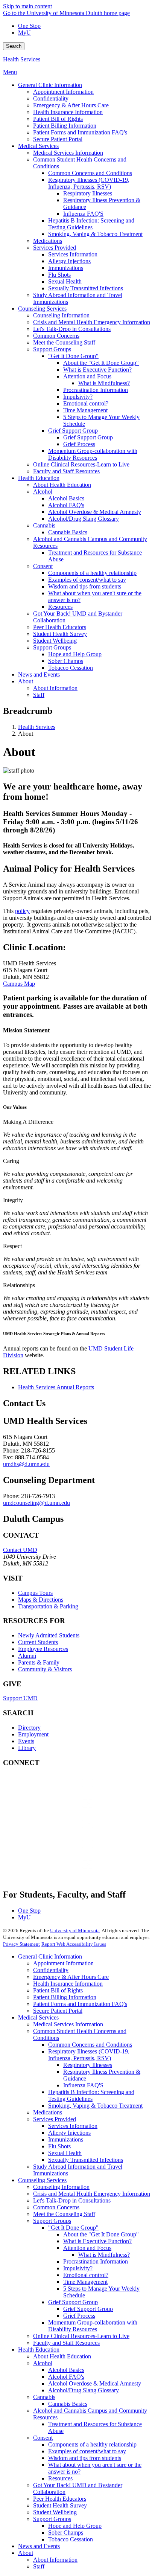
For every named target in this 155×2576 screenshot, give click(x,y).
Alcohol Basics (66, 2370)
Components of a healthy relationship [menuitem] (92, 573)
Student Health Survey (60, 2505)
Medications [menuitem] (48, 241)
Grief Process (79, 2316)
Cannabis (44, 2397)
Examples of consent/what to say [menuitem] (87, 580)
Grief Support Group (73, 2302)
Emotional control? (86, 2275)
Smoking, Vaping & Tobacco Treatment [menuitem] (95, 234)
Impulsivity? (78, 2268)
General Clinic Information (50, 1956)
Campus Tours (35, 1593)
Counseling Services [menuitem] (42, 309)
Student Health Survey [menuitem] (60, 634)
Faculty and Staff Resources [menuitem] (66, 471)
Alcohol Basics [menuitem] (66, 498)
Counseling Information (61, 2187)
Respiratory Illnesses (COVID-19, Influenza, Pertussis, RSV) (89, 2055)
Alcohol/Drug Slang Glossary (84, 2390)
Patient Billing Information (65, 1997)
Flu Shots (59, 2146)
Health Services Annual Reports (56, 1387)
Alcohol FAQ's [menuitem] (66, 505)
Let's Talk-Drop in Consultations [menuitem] (72, 329)
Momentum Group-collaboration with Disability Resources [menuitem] (93, 454)
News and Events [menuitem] (39, 674)
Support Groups (52, 2221)
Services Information (73, 2126)
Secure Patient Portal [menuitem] (58, 139)
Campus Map (19, 984)
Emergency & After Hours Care (71, 1977)
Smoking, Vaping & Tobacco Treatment (95, 2106)
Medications (48, 2112)
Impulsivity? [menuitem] (78, 397)
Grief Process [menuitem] (79, 444)
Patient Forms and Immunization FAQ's (80, 2004)
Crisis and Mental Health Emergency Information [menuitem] (92, 322)
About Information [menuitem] (55, 688)
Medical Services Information (68, 2024)
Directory (29, 1728)
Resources (60, 2478)
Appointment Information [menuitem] (63, 92)
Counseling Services (42, 2180)
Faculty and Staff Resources (66, 2343)
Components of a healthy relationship (92, 2444)
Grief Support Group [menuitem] (73, 431)
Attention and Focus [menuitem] (87, 376)
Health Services (22, 59)
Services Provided (55, 2119)
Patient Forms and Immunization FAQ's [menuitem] (80, 132)
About (26, 2553)
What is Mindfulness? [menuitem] (104, 383)
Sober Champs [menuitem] (66, 661)
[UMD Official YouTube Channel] (59, 1831)
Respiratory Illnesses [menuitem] (88, 193)
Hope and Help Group (75, 2526)
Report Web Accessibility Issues (74, 1944)
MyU (24, 33)
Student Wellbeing (55, 2512)
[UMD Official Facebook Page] (59, 1790)
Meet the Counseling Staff (64, 2214)
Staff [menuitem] (39, 695)
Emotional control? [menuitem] (86, 403)
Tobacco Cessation (71, 2539)
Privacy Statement (21, 1944)
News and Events (39, 2546)
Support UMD (20, 1698)
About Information (55, 2560)
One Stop (29, 26)
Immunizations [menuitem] (66, 268)
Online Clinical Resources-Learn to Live (81, 2336)
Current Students (38, 1642)
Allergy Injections (69, 2133)
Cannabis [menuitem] (44, 525)
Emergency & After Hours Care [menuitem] (71, 105)
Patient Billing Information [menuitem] (65, 126)
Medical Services (38, 2017)
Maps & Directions (41, 1600)
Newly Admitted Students (49, 1635)
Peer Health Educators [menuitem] (60, 627)
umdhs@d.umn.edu (26, 1464)
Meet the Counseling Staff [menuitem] (64, 342)
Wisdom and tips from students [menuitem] (85, 586)
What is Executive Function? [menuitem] (97, 370)
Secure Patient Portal (58, 2011)
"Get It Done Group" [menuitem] (73, 356)
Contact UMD (20, 1550)
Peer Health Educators (60, 2499)
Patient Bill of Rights (58, 1990)
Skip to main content (27, 6)
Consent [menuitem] (43, 566)
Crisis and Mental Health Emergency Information (92, 2194)
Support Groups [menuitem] (52, 349)
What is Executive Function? (97, 2241)
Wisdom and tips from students (85, 2458)
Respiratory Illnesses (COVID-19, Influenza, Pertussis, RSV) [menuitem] (89, 183)
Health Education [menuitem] (39, 478)
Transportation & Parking (48, 1606)
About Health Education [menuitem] (62, 485)
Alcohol (43, 2363)
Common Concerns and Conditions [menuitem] (90, 173)
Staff (39, 2566)
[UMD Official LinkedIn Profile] (59, 1851)
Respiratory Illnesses (88, 2065)
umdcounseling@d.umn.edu (36, 1503)
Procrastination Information (96, 2261)
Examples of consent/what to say (87, 2451)
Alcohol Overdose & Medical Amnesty (95, 2383)
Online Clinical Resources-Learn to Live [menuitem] (81, 464)
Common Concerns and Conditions (90, 2045)
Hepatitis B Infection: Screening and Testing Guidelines (91, 2095)
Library (27, 1748)
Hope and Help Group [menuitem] (75, 654)
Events (26, 1741)
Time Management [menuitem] (85, 410)
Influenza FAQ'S (83, 2085)
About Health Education (62, 2356)
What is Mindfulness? (104, 2255)
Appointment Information (63, 1963)
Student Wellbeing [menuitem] (55, 641)
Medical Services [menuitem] (38, 146)
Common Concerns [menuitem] (56, 336)
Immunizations (66, 2139)
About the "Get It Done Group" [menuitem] (101, 363)
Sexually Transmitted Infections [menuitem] (86, 288)
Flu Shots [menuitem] (59, 275)
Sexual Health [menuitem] (65, 281)
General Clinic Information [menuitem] (50, 85)
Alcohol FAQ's (66, 2377)
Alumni (27, 1656)
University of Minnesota (75, 1930)
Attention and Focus (87, 2248)
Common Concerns (56, 2207)
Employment (33, 1734)
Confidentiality (51, 1970)
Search (14, 46)
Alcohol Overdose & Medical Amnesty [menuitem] (95, 512)
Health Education (39, 2350)
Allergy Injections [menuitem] (69, 261)
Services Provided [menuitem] (55, 248)
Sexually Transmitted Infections (86, 2160)
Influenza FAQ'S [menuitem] (83, 214)
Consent (43, 2438)
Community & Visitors (45, 1669)
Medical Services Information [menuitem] (68, 153)
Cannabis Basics (68, 2404)
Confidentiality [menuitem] (51, 98)
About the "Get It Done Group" (101, 2234)
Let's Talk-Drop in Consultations (72, 2200)
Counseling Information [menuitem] (61, 315)
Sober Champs (66, 2533)
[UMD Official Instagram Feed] (59, 1811)
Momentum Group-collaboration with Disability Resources (93, 2326)
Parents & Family (39, 1662)
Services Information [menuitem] (73, 254)
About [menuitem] (26, 681)
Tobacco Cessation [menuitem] (71, 668)
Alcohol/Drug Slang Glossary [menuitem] (84, 519)
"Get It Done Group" (73, 2228)
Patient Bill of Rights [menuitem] (58, 119)
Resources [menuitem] (60, 607)
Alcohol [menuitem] (43, 492)
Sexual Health (65, 2153)
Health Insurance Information (68, 1984)
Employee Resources (43, 1649)
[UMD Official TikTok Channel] (59, 1872)
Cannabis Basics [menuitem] (68, 532)
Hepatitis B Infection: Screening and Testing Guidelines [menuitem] (91, 224)
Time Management (85, 2282)
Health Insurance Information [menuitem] (68, 112)
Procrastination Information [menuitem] (96, 390)
